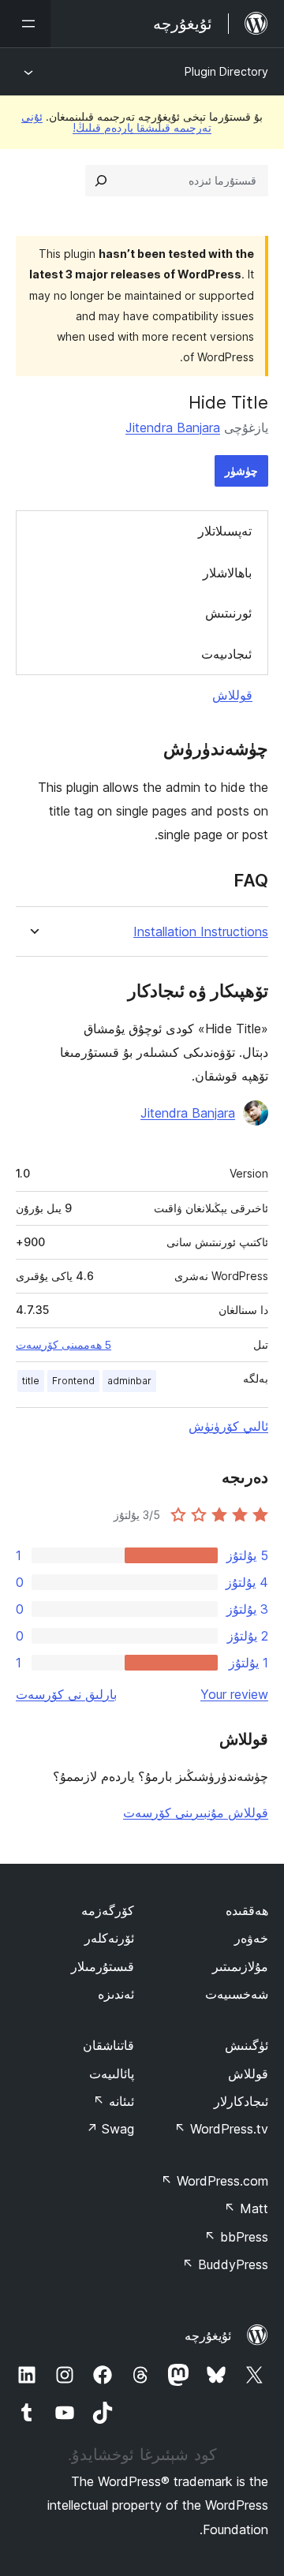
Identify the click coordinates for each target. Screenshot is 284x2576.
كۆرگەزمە (108, 1910)
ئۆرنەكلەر (109, 1938)
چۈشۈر (241, 470)
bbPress (236, 2237)
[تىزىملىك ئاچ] (25, 24)
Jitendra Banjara (173, 427)
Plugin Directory (226, 71)
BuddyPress (225, 2264)
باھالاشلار (227, 573)
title (31, 1381)
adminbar (129, 1381)
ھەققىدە (247, 1910)
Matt (246, 2208)
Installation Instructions (201, 932)
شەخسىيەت (237, 1994)
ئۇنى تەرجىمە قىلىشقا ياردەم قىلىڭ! (116, 122)
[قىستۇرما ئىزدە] (101, 181)
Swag (110, 2129)
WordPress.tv (221, 2129)
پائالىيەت (112, 2074)
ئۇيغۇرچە (208, 2335)
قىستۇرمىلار (103, 1966)
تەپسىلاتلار (225, 531)
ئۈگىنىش (247, 2045)
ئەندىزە (116, 1994)
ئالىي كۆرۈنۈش (228, 1426)
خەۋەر (251, 1938)
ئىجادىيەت (226, 654)
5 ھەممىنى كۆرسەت (64, 1345)
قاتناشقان (108, 2045)
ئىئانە (114, 2101)
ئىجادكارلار (241, 2101)
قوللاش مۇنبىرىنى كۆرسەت (196, 1813)
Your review (234, 1694)
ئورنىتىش (228, 613)
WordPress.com (215, 2181)
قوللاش (232, 695)
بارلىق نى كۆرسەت (66, 1694)
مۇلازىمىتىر (240, 1966)
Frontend (73, 1381)
